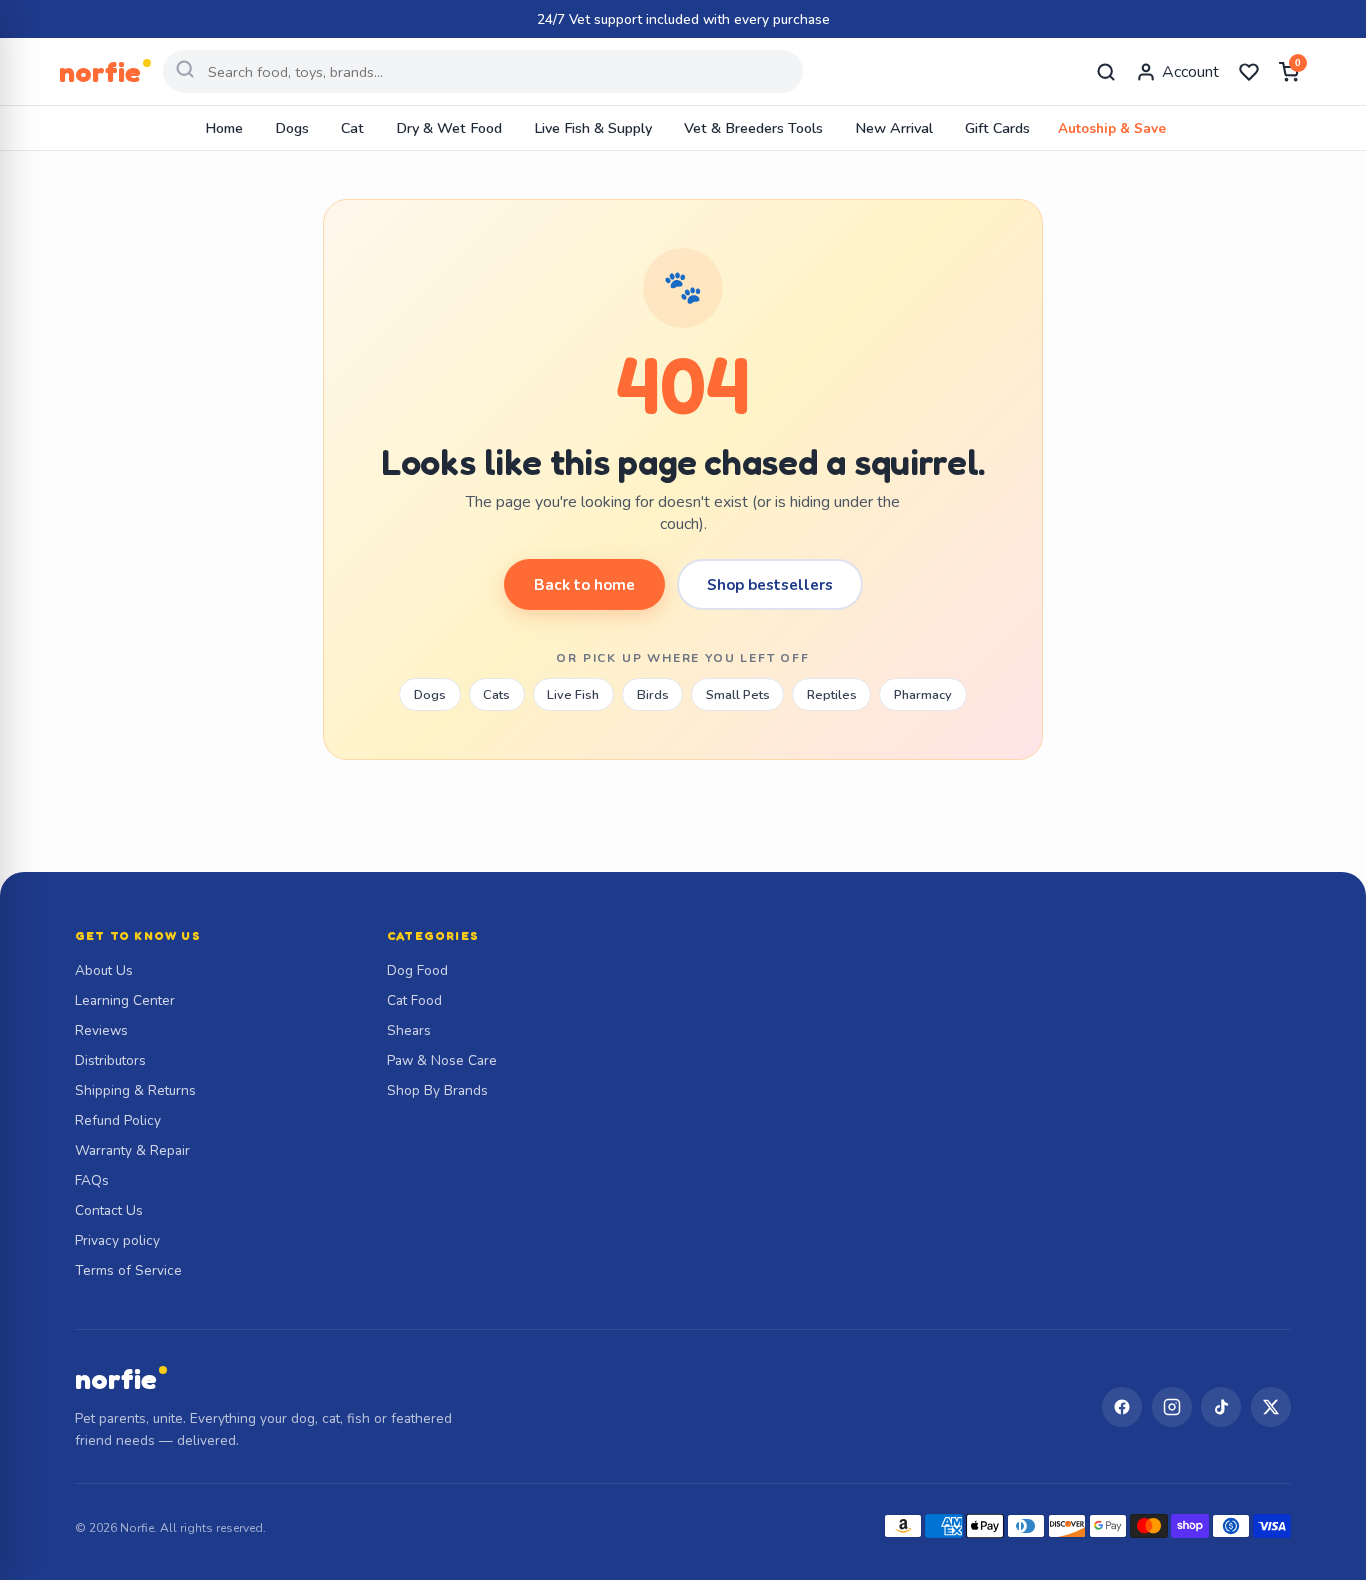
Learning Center (125, 1000)
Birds (653, 695)
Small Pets (738, 695)
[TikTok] (1221, 1407)
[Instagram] (1172, 1407)
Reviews (101, 1030)
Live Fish (573, 695)
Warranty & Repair (132, 1150)
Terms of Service (128, 1270)
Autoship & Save (1112, 128)
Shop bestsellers (770, 585)
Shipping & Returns (135, 1090)
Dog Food (417, 970)
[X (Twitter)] (1271, 1407)
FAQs (92, 1180)
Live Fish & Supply (593, 128)
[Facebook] (1122, 1407)
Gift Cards (997, 128)
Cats (496, 695)
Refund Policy (118, 1120)
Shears (409, 1030)
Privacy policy (117, 1240)
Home (224, 128)
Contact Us (109, 1210)
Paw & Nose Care (442, 1060)
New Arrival (894, 128)
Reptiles (832, 695)
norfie (116, 1379)
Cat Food (414, 1000)
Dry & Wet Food (449, 128)
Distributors (110, 1060)
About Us (104, 970)
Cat (352, 128)
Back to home (584, 585)
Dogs (292, 128)
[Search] (1106, 72)
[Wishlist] (1249, 72)
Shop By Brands (437, 1090)
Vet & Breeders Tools (753, 128)
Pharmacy (923, 695)
